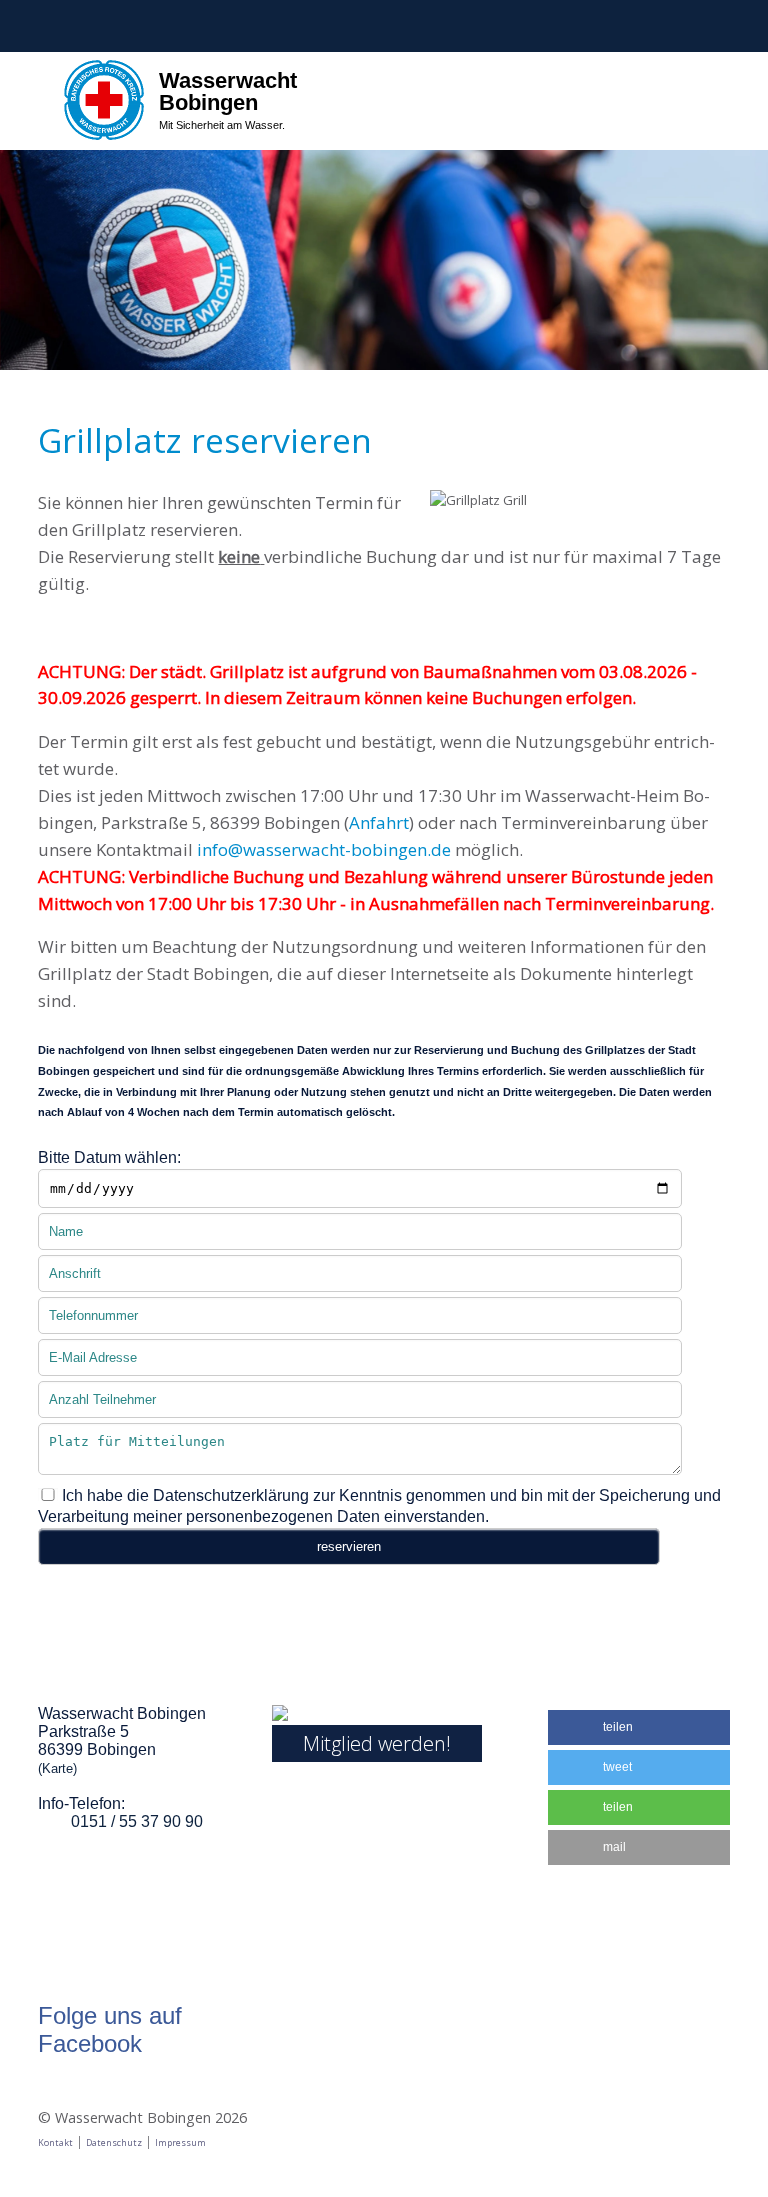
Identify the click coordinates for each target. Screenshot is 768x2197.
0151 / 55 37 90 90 (137, 1821)
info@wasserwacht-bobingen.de (324, 849)
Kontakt (55, 2142)
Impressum (180, 2142)
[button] (639, 1727)
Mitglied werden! (377, 1743)
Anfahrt (379, 822)
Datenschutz (114, 2142)
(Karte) (57, 1768)
